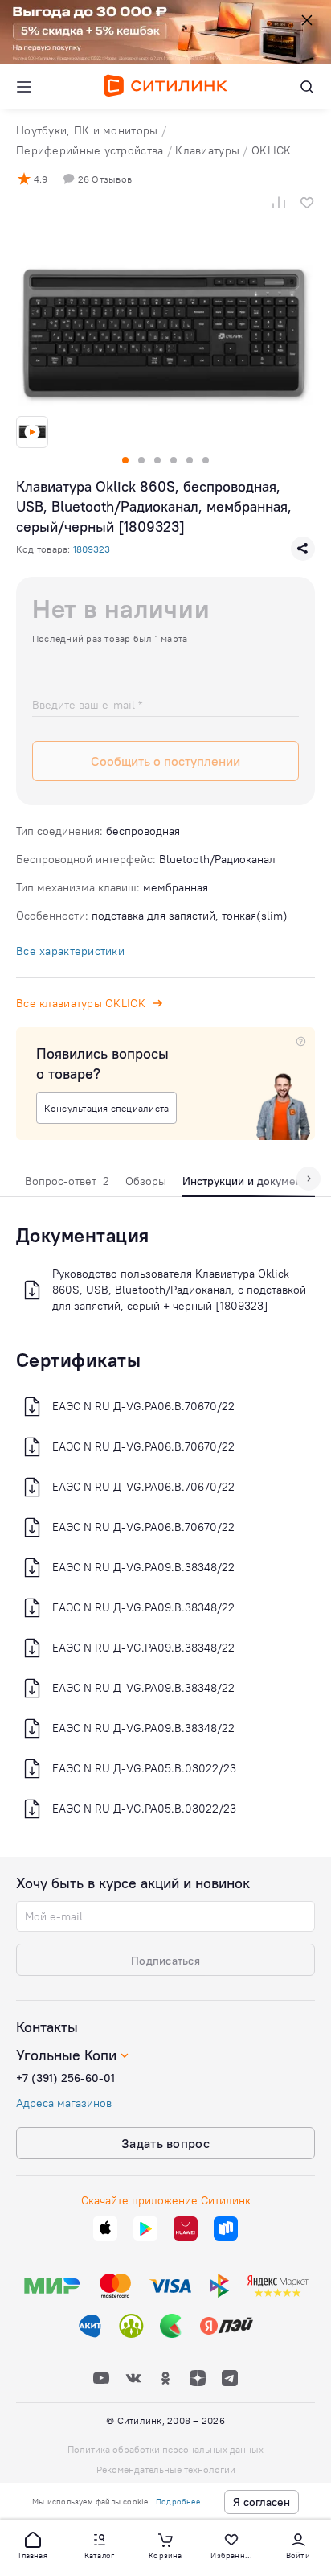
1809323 (92, 549)
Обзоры (146, 1181)
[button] (33, 2545)
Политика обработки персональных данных (165, 2449)
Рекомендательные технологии (166, 2469)
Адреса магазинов (64, 2103)
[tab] (67, 1185)
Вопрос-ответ (67, 1181)
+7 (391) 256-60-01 (65, 2078)
